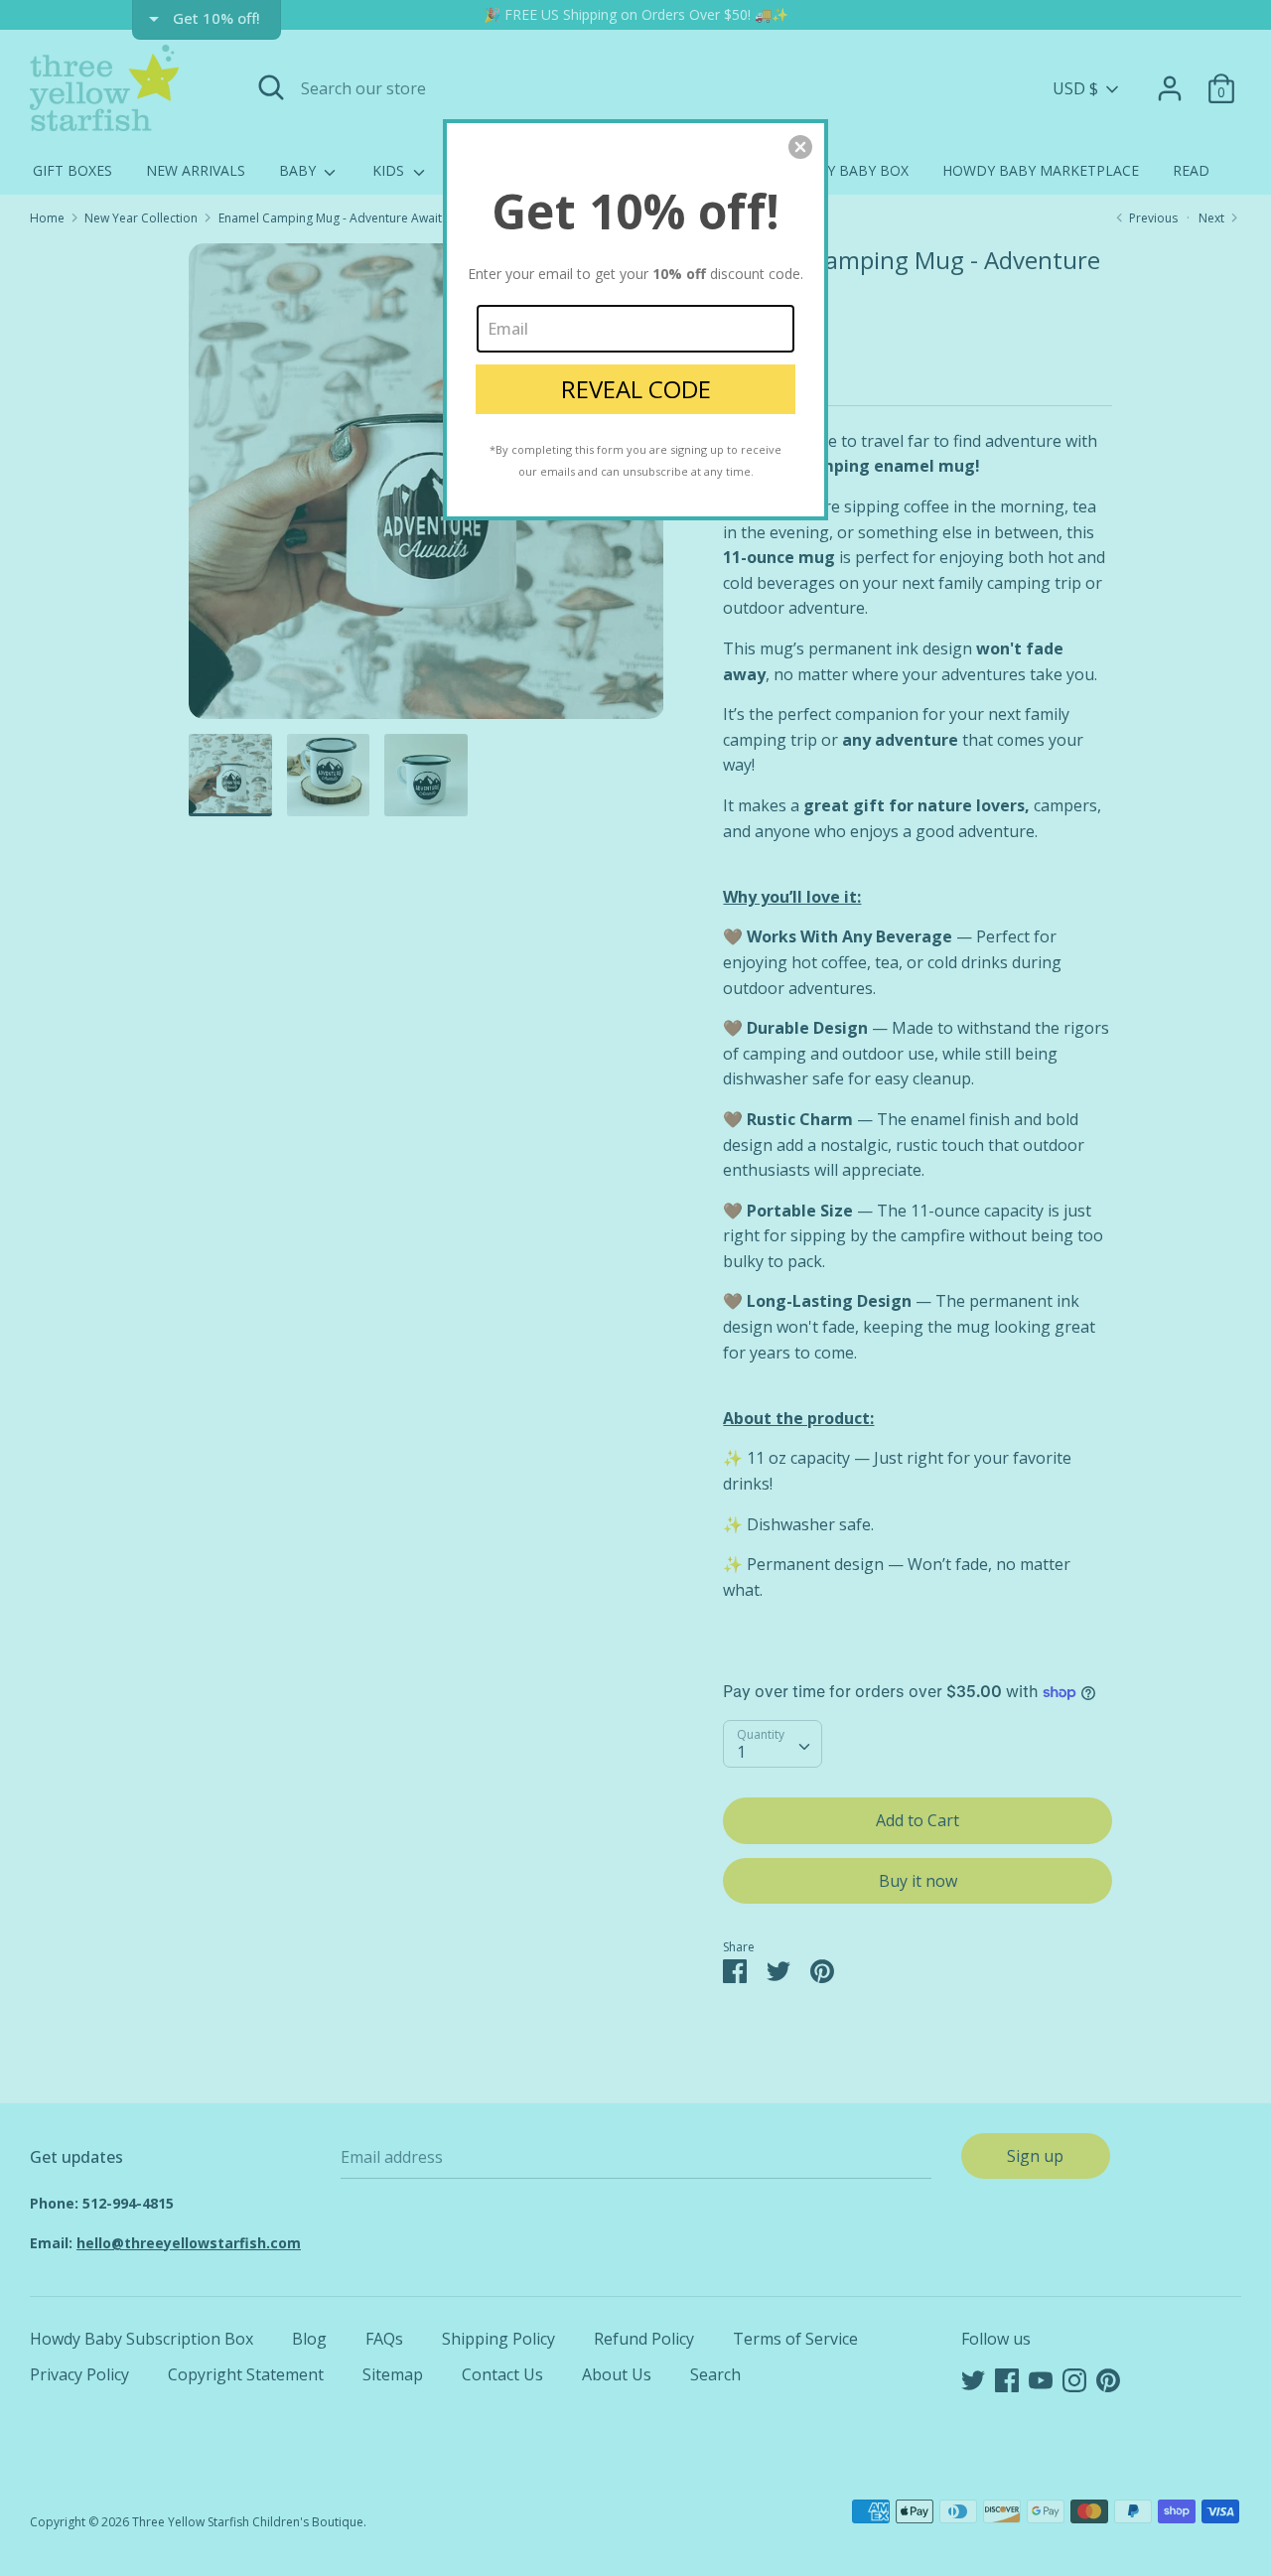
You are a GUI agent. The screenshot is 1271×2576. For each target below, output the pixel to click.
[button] (800, 147)
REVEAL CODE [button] (636, 389)
